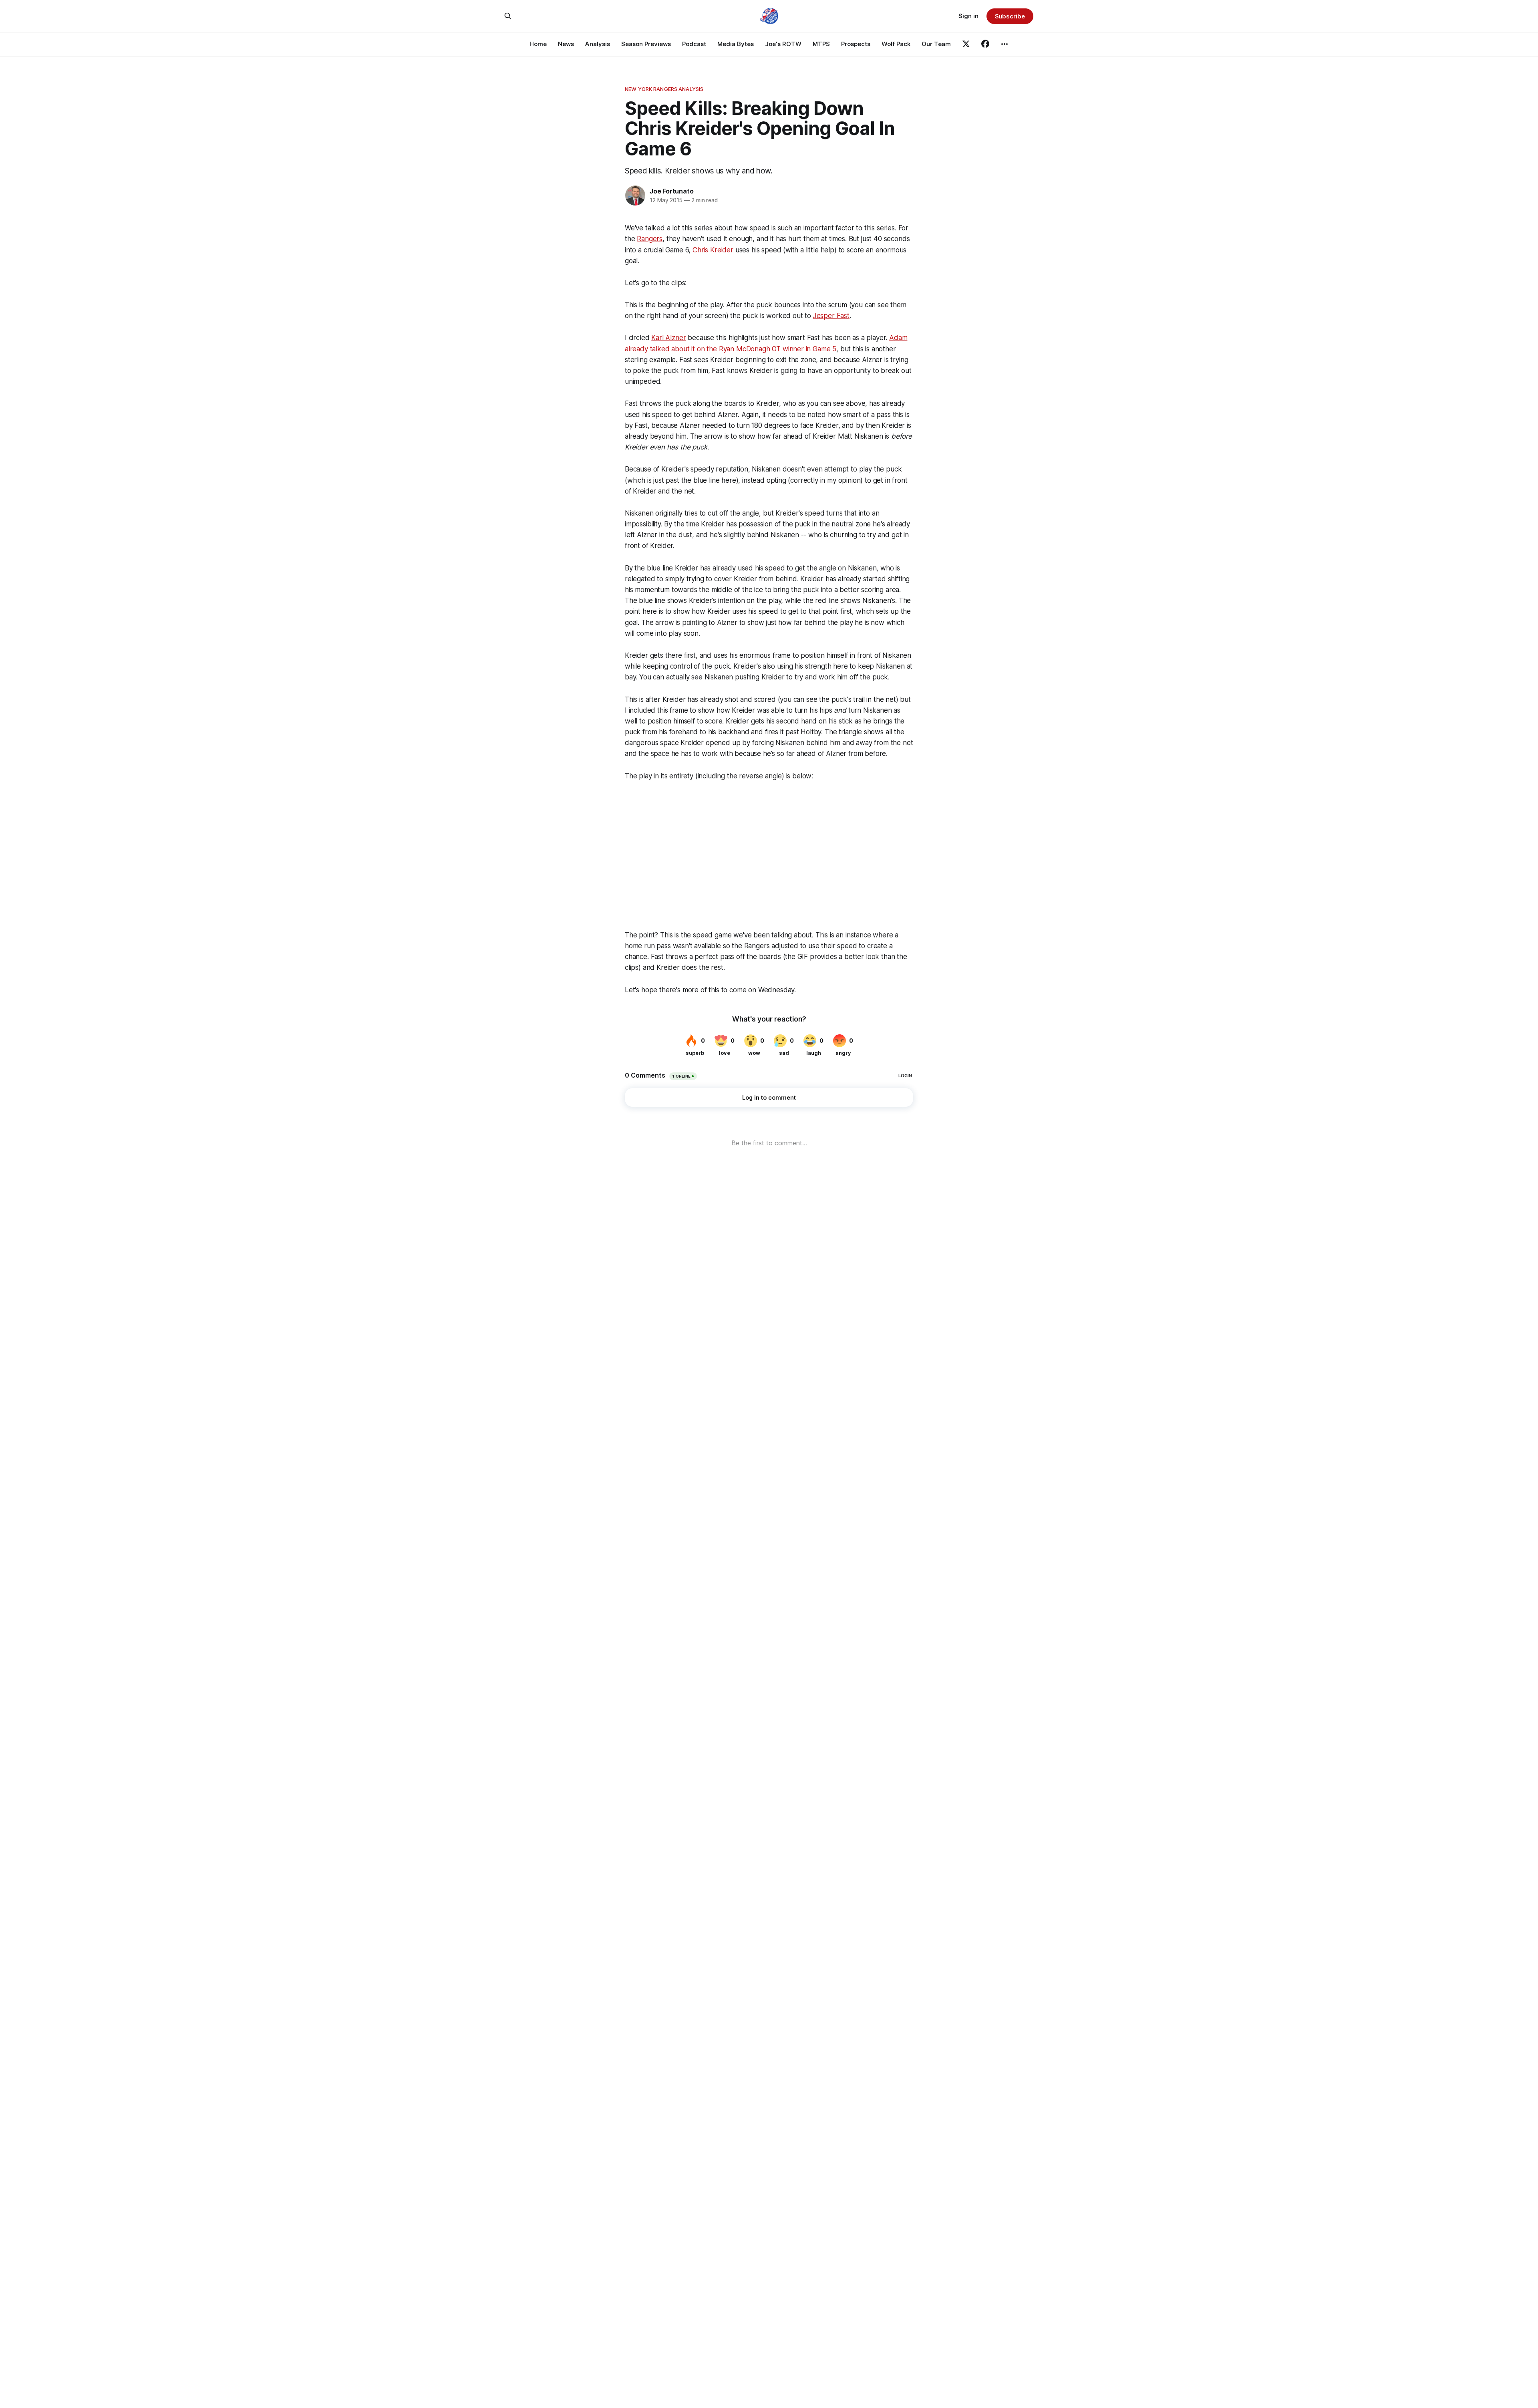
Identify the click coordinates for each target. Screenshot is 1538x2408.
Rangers (650, 239)
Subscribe (1010, 16)
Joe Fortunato (671, 191)
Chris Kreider (713, 250)
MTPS (821, 44)
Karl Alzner (668, 338)
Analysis (598, 44)
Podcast (694, 44)
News (566, 44)
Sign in (968, 16)
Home (538, 44)
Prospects (856, 44)
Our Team (936, 44)
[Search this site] (508, 16)
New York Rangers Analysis (664, 89)
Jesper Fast (831, 316)
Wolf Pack (896, 44)
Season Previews (646, 44)
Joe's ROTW (783, 44)
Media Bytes (736, 44)
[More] (1005, 44)
